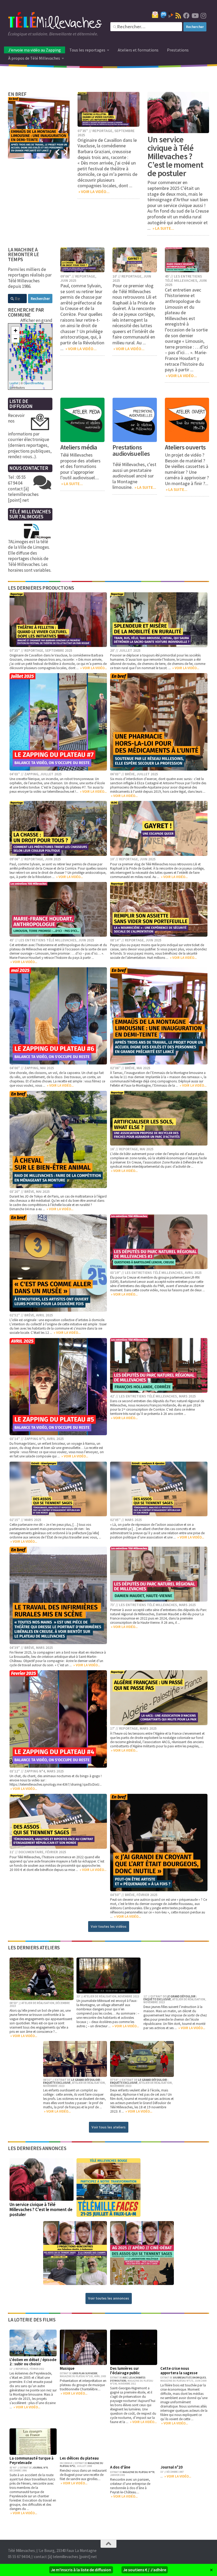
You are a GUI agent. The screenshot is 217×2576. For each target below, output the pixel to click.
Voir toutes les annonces (109, 2298)
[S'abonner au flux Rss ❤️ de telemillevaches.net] (178, 16)
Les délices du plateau (79, 2458)
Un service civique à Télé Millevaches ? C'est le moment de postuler (41, 2209)
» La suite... (163, 228)
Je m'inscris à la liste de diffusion (81, 2570)
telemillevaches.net (61, 792)
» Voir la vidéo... (94, 192)
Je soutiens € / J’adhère (145, 2570)
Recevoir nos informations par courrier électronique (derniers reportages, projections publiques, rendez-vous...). (30, 436)
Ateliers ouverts (185, 447)
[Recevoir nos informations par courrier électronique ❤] (155, 15)
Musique (67, 2368)
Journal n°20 (171, 2467)
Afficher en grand (36, 320)
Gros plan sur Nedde (85, 2373)
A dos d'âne (120, 2467)
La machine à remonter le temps (24, 255)
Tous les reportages (87, 50)
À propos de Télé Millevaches (34, 58)
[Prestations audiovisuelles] (135, 420)
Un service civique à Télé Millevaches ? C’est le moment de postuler (175, 156)
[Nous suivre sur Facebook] (186, 16)
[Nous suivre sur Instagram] (203, 16)
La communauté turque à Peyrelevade (31, 2460)
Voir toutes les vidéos (109, 1926)
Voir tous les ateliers (109, 2127)
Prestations (178, 50)
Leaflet (14, 383)
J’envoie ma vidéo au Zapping (35, 50)
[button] (57, 152)
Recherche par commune (26, 312)
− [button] (15, 339)
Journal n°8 (40, 2468)
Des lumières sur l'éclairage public (125, 2371)
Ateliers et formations (138, 50)
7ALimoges (31, 517)
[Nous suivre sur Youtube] (195, 16)
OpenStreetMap (34, 383)
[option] (39, 128)
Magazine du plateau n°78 (138, 2472)
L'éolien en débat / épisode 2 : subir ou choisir (33, 2362)
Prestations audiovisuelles (131, 450)
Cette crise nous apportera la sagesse (179, 2371)
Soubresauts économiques (189, 2378)
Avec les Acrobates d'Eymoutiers (128, 2379)
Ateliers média (79, 447)
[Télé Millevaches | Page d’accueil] (55, 21)
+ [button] (15, 330)
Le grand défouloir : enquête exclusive (170, 1998)
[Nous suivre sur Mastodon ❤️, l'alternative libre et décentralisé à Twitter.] (164, 15)
